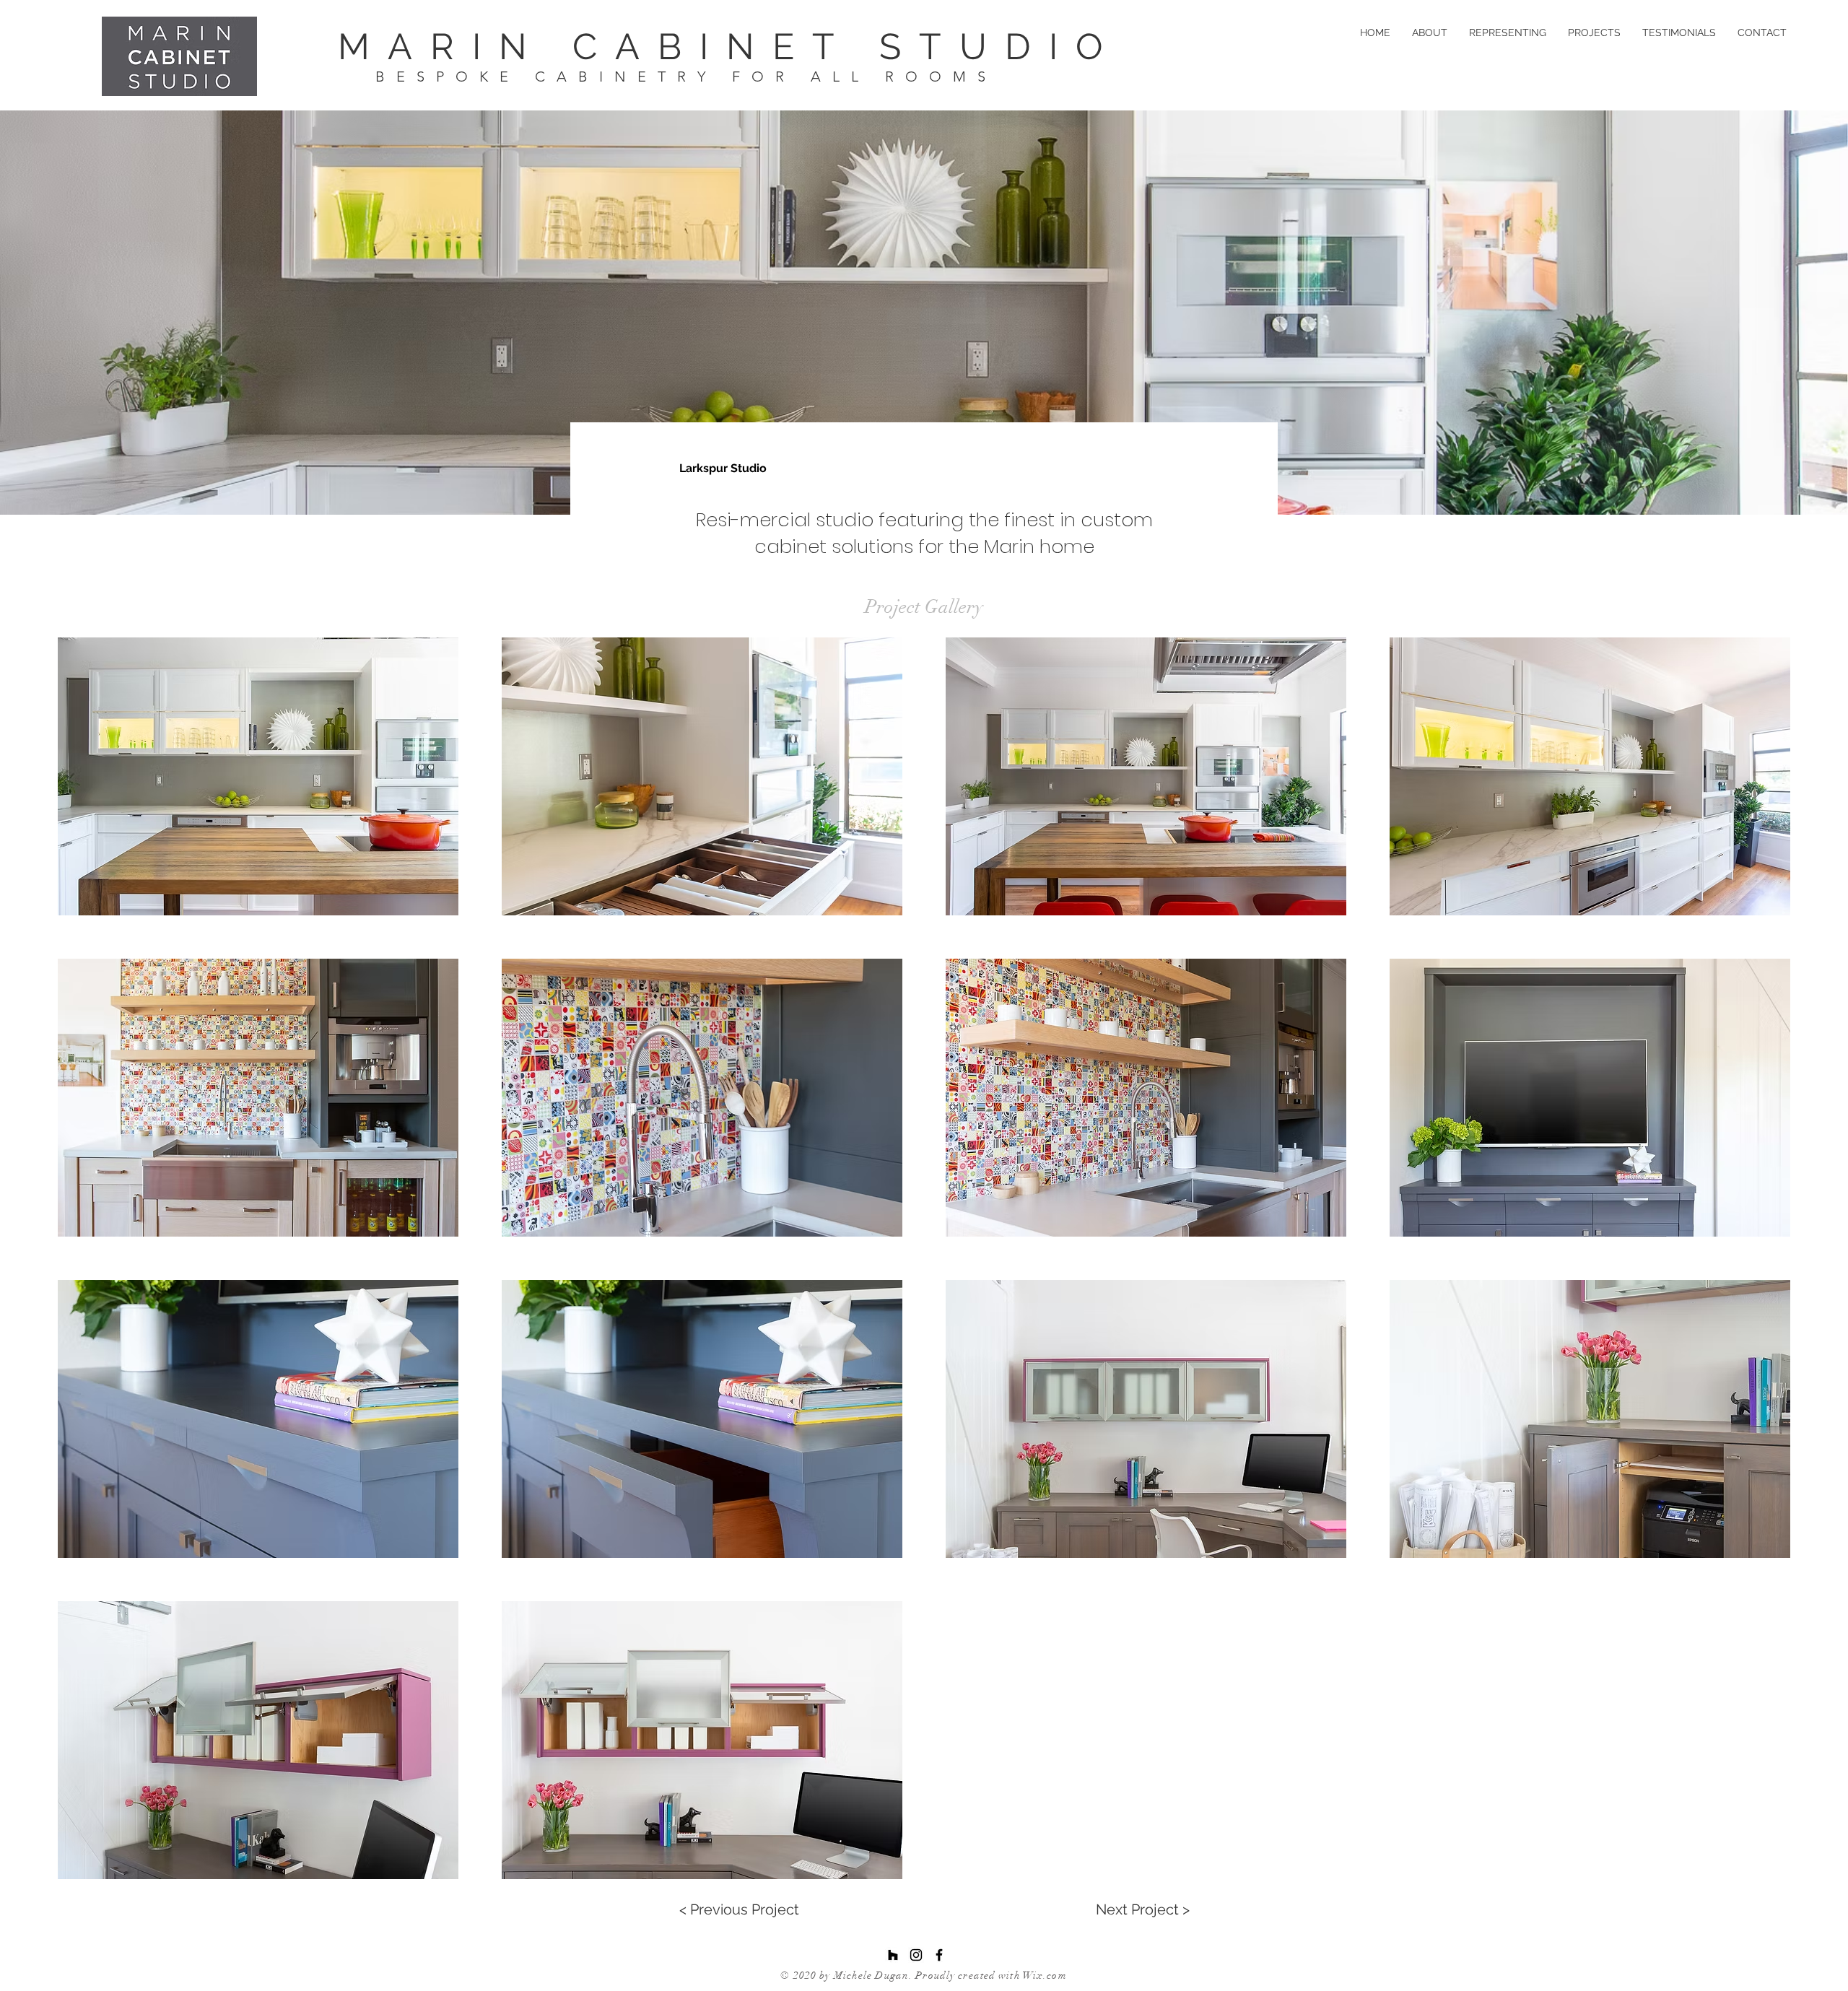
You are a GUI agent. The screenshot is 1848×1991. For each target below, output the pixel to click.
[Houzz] (893, 1955)
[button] (258, 776)
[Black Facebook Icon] (939, 1955)
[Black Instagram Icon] (916, 1955)
